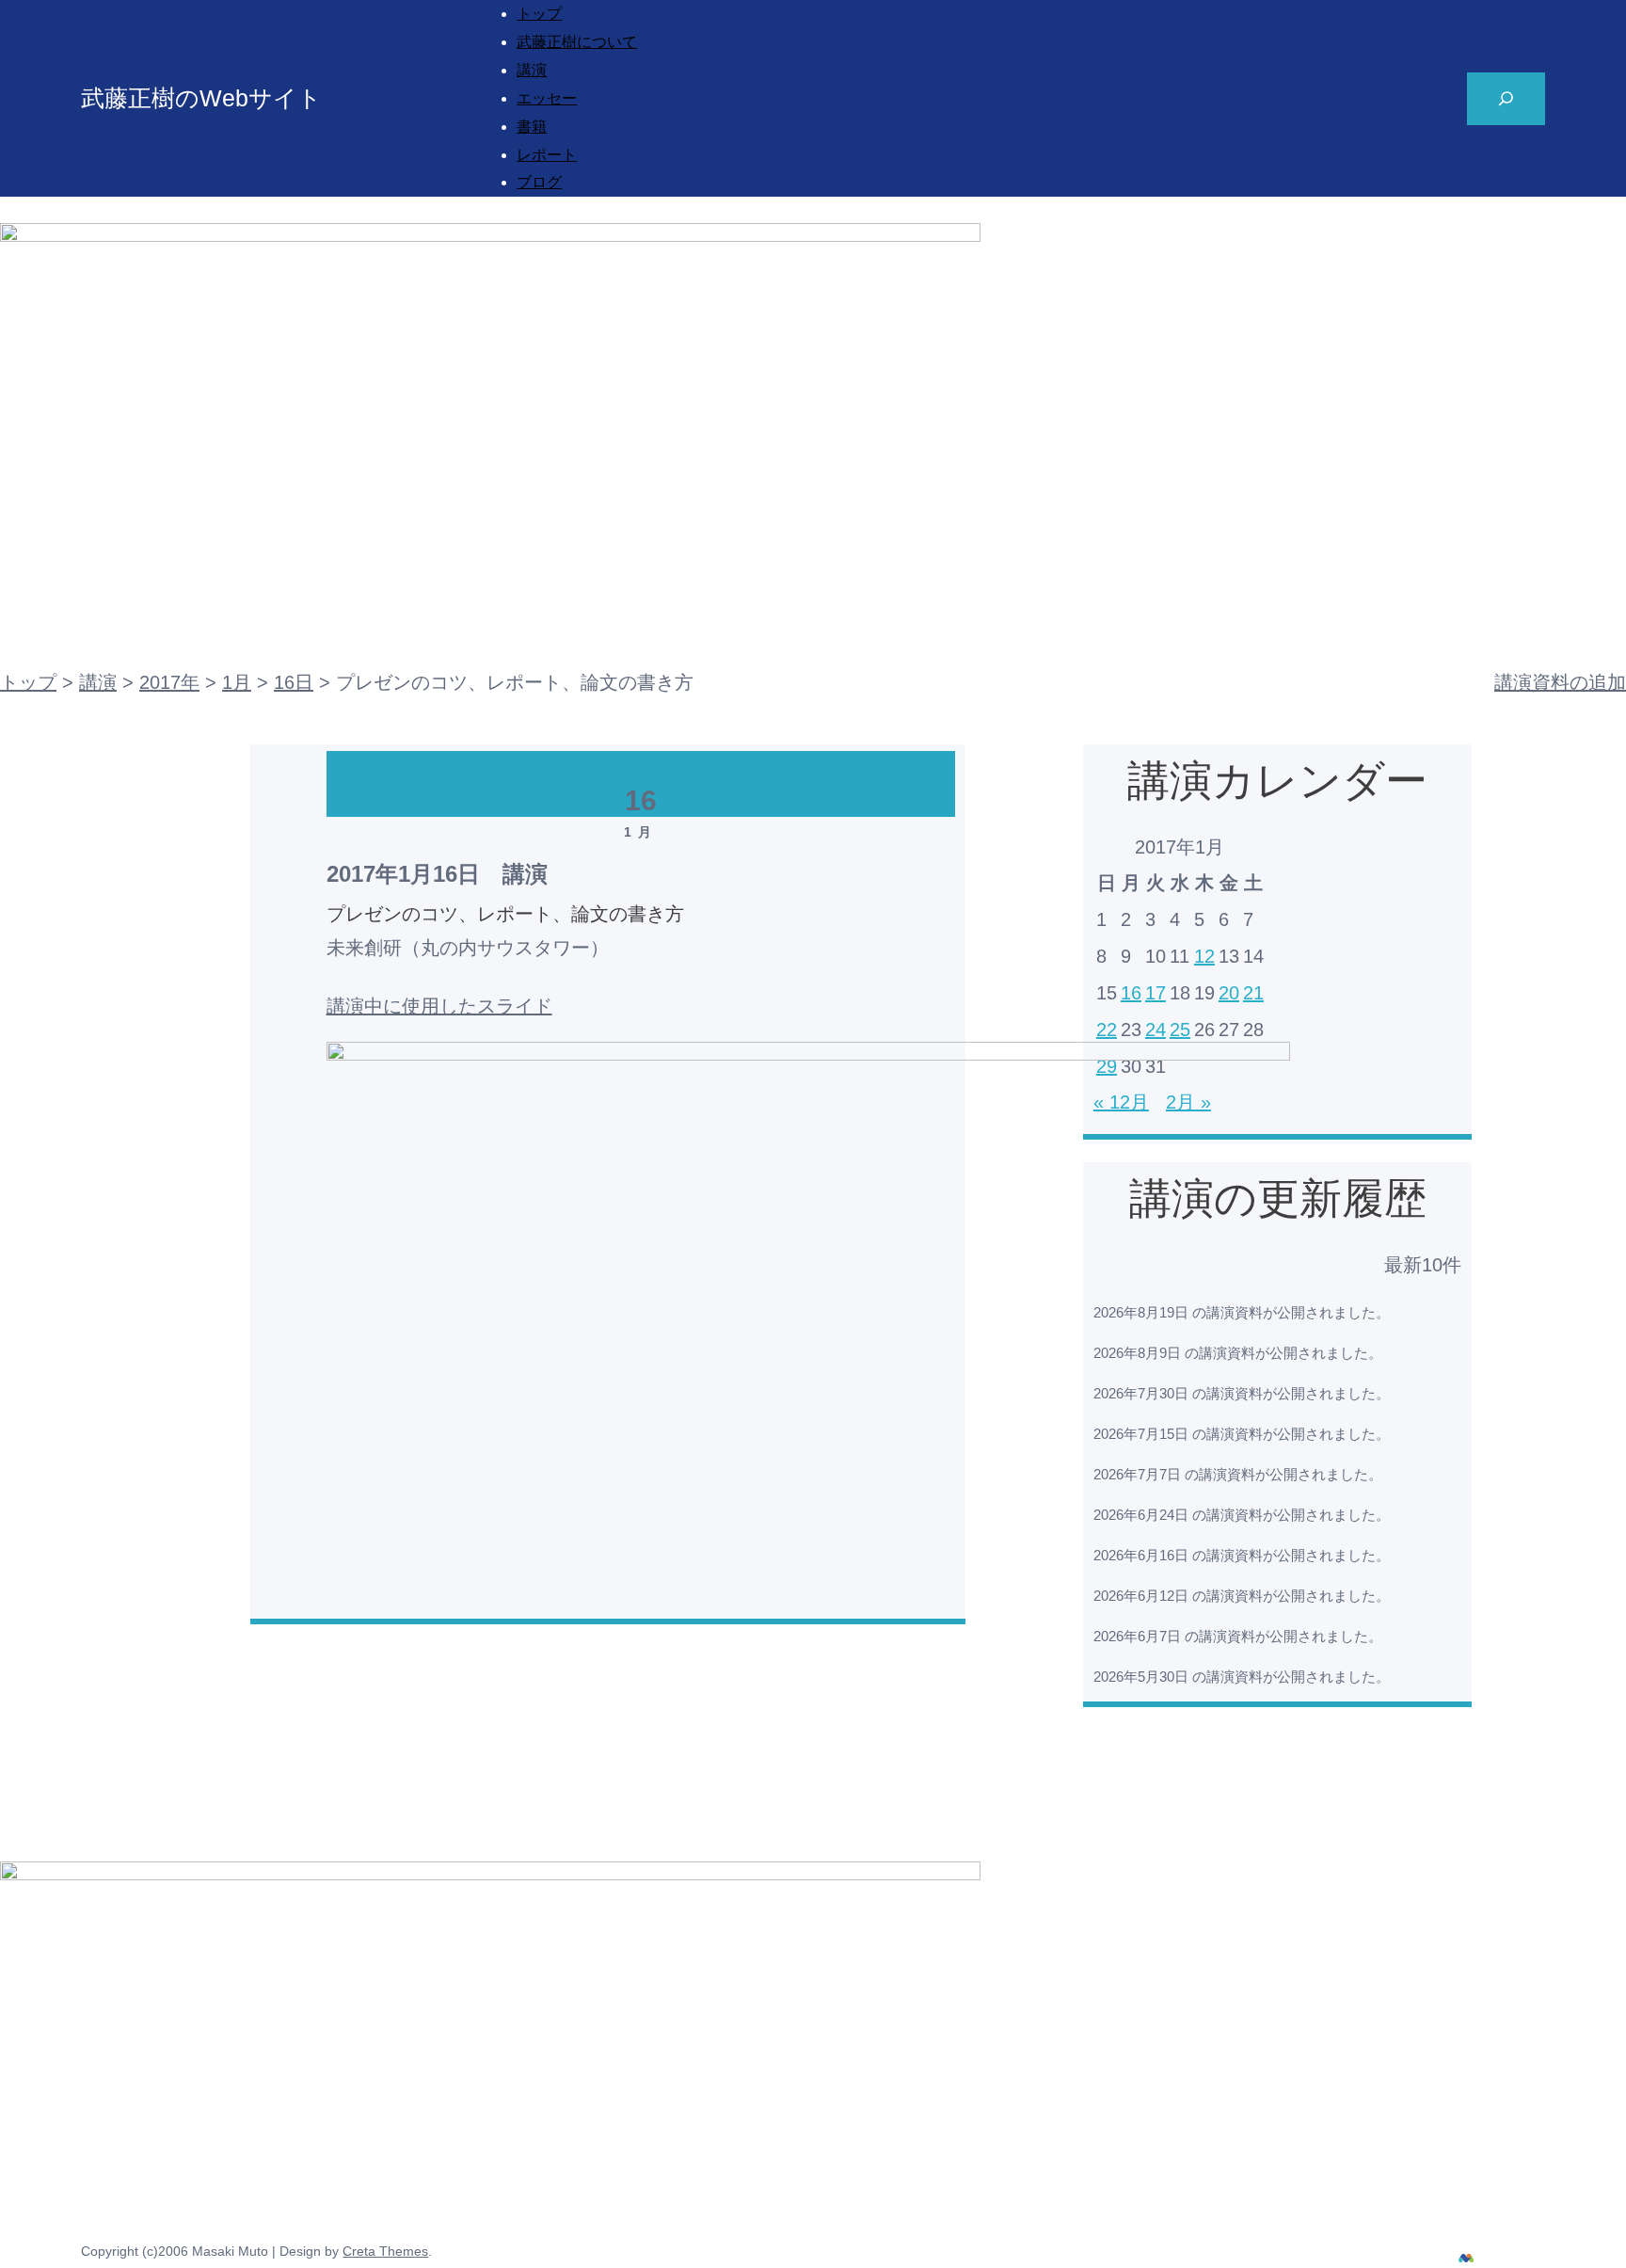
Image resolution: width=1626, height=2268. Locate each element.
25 (1180, 1030)
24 (1156, 1030)
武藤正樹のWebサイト (201, 98)
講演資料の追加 (1560, 682)
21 (1253, 993)
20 (1229, 993)
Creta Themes (385, 2251)
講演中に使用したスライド (439, 1006)
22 (1107, 1030)
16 (1131, 993)
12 (1204, 956)
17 (1156, 993)
